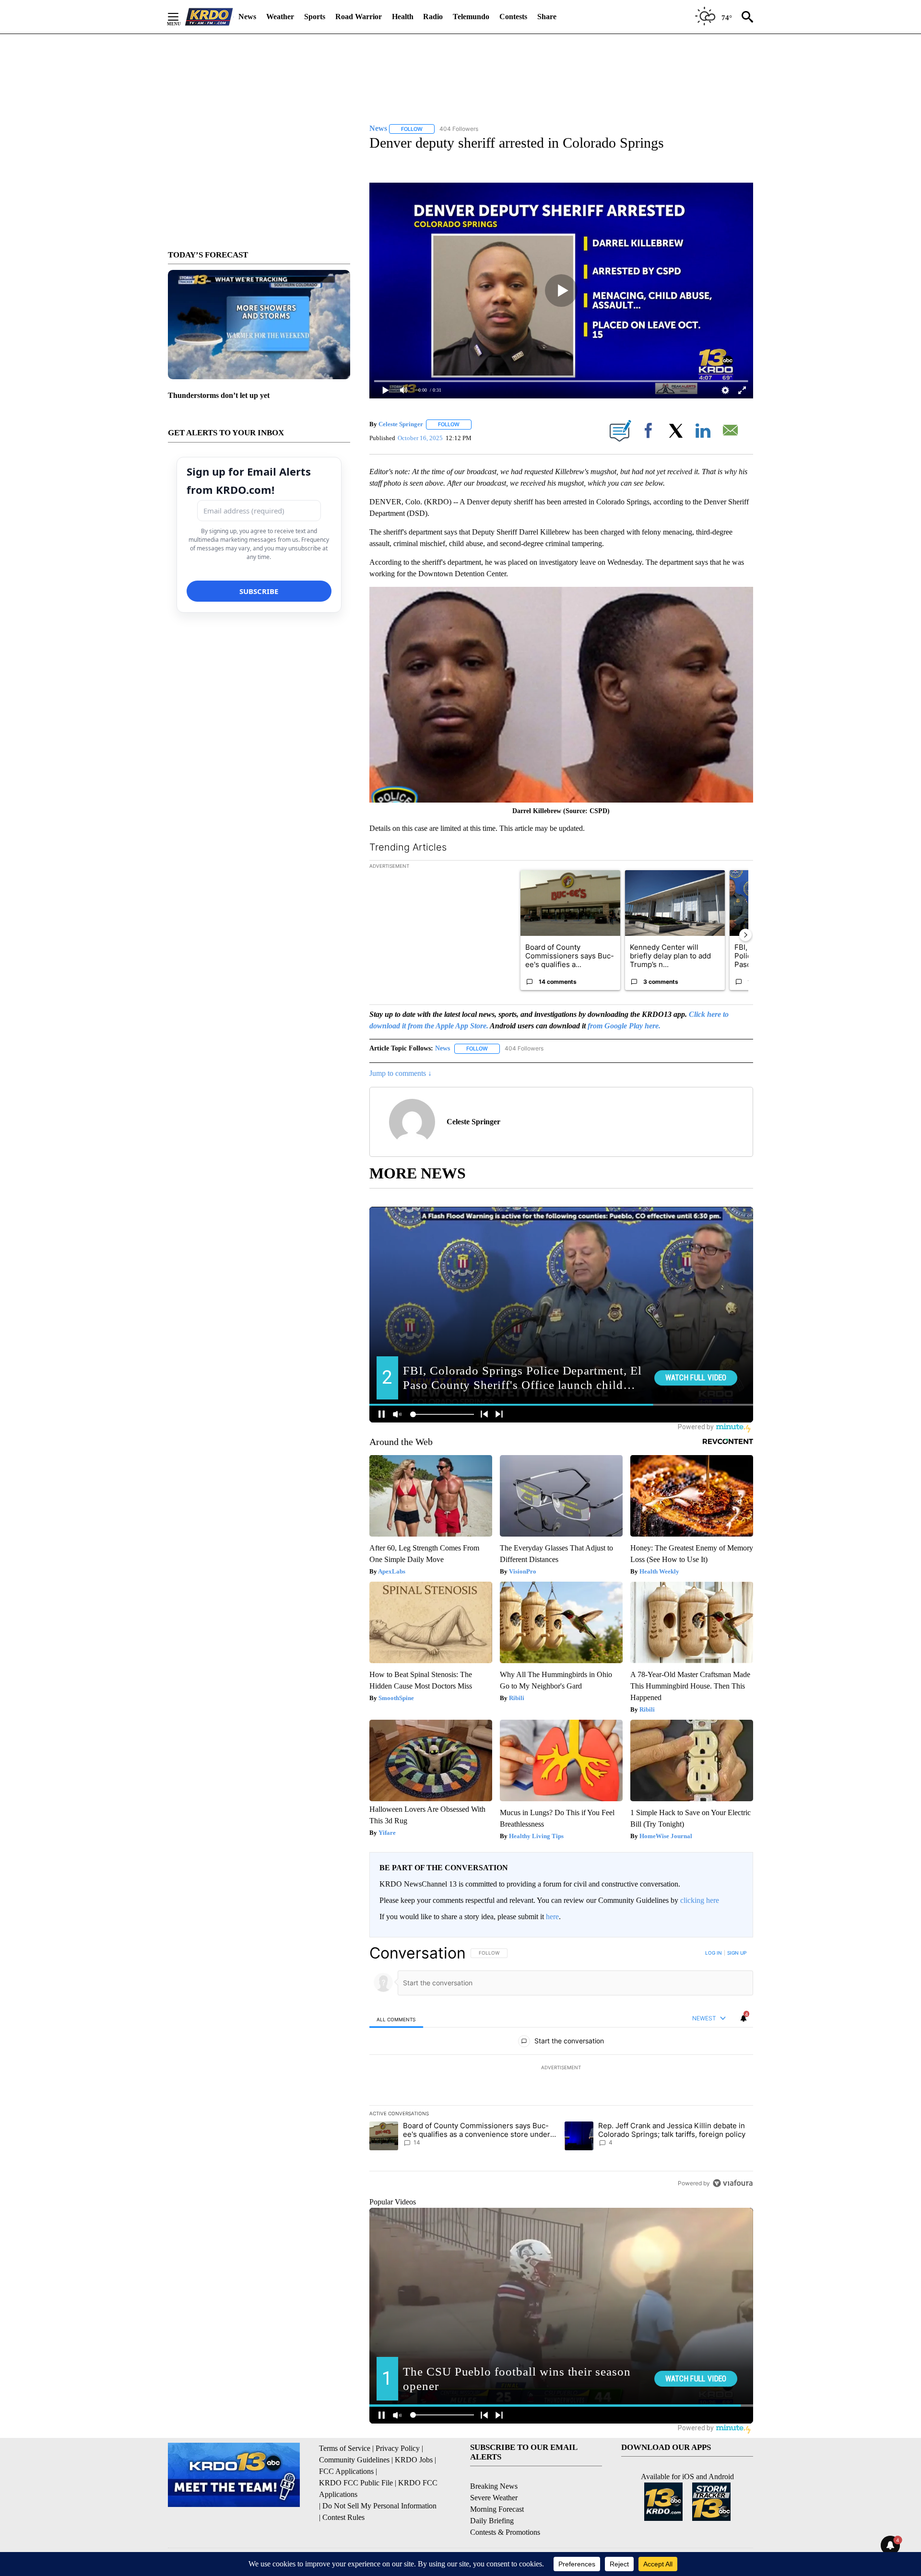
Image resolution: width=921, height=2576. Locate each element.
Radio (433, 17)
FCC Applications (346, 2471)
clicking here (700, 1900)
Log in (714, 1953)
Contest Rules (343, 2517)
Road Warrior (359, 17)
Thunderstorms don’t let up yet (219, 395)
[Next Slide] (745, 935)
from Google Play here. (624, 1026)
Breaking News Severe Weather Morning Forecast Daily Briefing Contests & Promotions (505, 2509)
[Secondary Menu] (180, 17)
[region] (561, 2068)
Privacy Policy (398, 2448)
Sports (315, 17)
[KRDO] (209, 17)
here (552, 1917)
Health (403, 17)
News (247, 17)
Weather (280, 17)
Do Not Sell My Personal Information (379, 2506)
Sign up (737, 1953)
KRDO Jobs (414, 2460)
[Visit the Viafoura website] (733, 2183)
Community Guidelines (354, 2460)
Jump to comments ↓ (401, 1073)
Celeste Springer (401, 424)
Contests (513, 17)
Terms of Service (345, 2448)
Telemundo (471, 17)
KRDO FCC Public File (356, 2483)
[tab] (396, 2019)
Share (547, 17)
